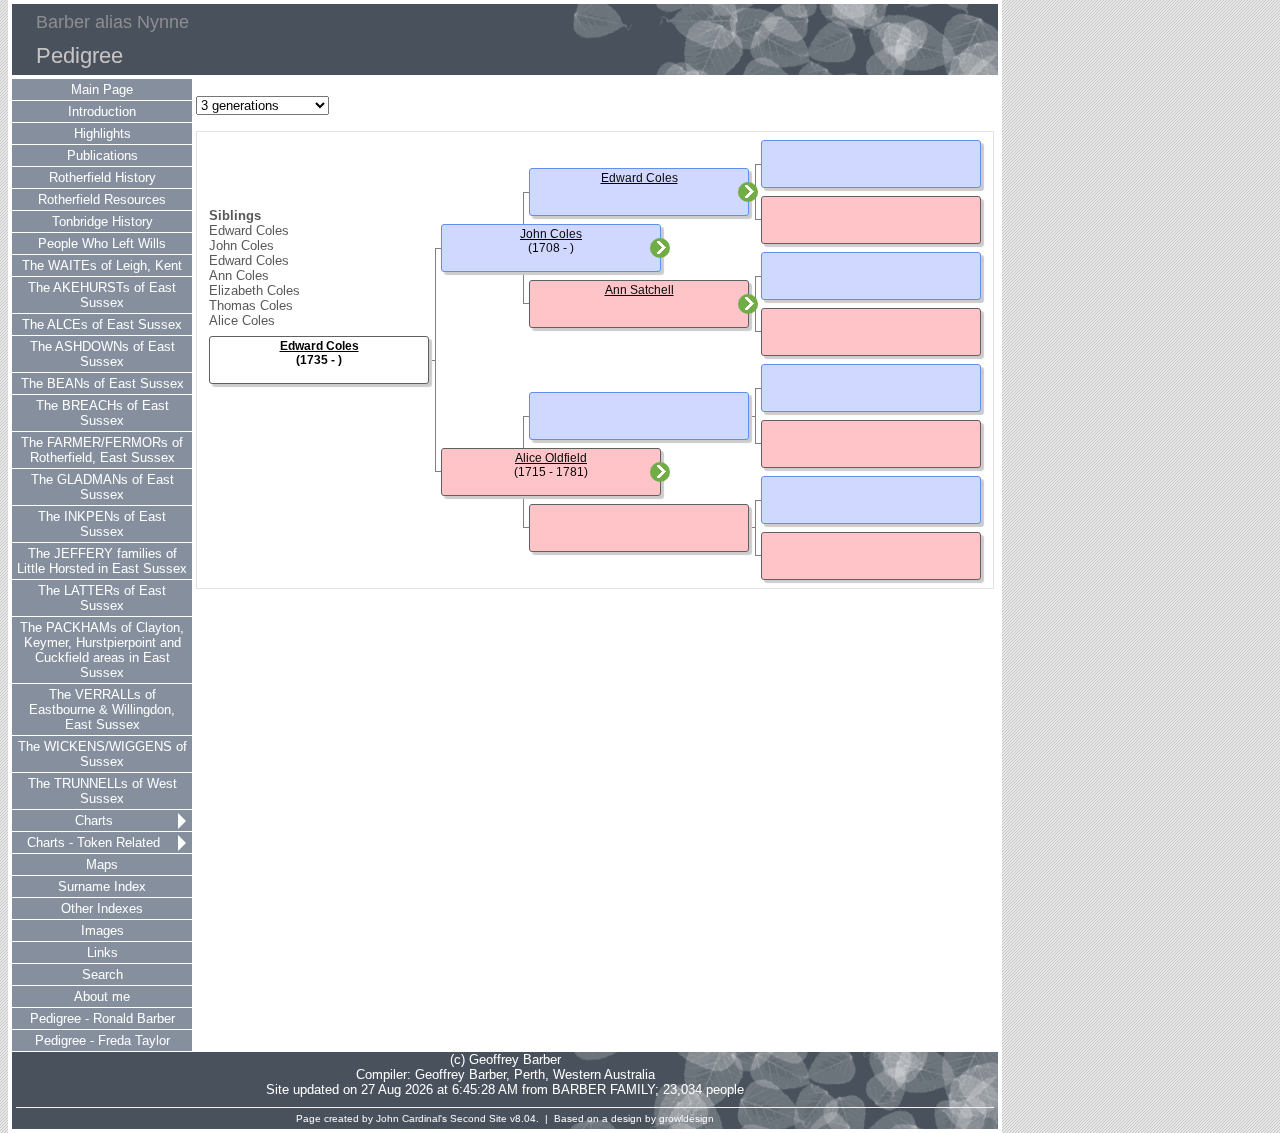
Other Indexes (102, 908)
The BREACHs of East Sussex (102, 413)
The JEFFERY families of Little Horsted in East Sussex (102, 561)
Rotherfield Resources (102, 199)
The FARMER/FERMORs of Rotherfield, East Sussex (102, 450)
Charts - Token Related (93, 842)
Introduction (102, 111)
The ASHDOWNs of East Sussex (102, 354)
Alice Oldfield (551, 458)
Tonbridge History (102, 221)
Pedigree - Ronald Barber (102, 1018)
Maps (102, 864)
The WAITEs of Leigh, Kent (102, 265)
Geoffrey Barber (460, 1074)
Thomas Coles (251, 305)
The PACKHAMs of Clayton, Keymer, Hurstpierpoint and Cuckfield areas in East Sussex (102, 650)
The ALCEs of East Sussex (102, 324)
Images (102, 930)
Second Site (478, 1118)
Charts (94, 820)
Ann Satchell (639, 290)
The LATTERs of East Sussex (102, 598)
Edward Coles (249, 230)
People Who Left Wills (102, 243)
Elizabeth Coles (254, 290)
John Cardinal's (411, 1118)
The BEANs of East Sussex (102, 383)
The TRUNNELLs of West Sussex (102, 791)
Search (102, 974)
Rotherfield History (102, 177)
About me (102, 996)
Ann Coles (239, 275)
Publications (102, 155)
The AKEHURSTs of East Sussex (102, 295)
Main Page (102, 89)
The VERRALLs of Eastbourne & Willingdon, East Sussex (102, 709)
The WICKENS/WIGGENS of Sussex (102, 754)
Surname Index (102, 886)
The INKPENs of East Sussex (102, 524)
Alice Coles (242, 320)
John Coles (241, 245)
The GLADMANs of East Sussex (102, 487)
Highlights (102, 133)
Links (102, 952)
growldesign (686, 1118)
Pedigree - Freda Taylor (102, 1040)
